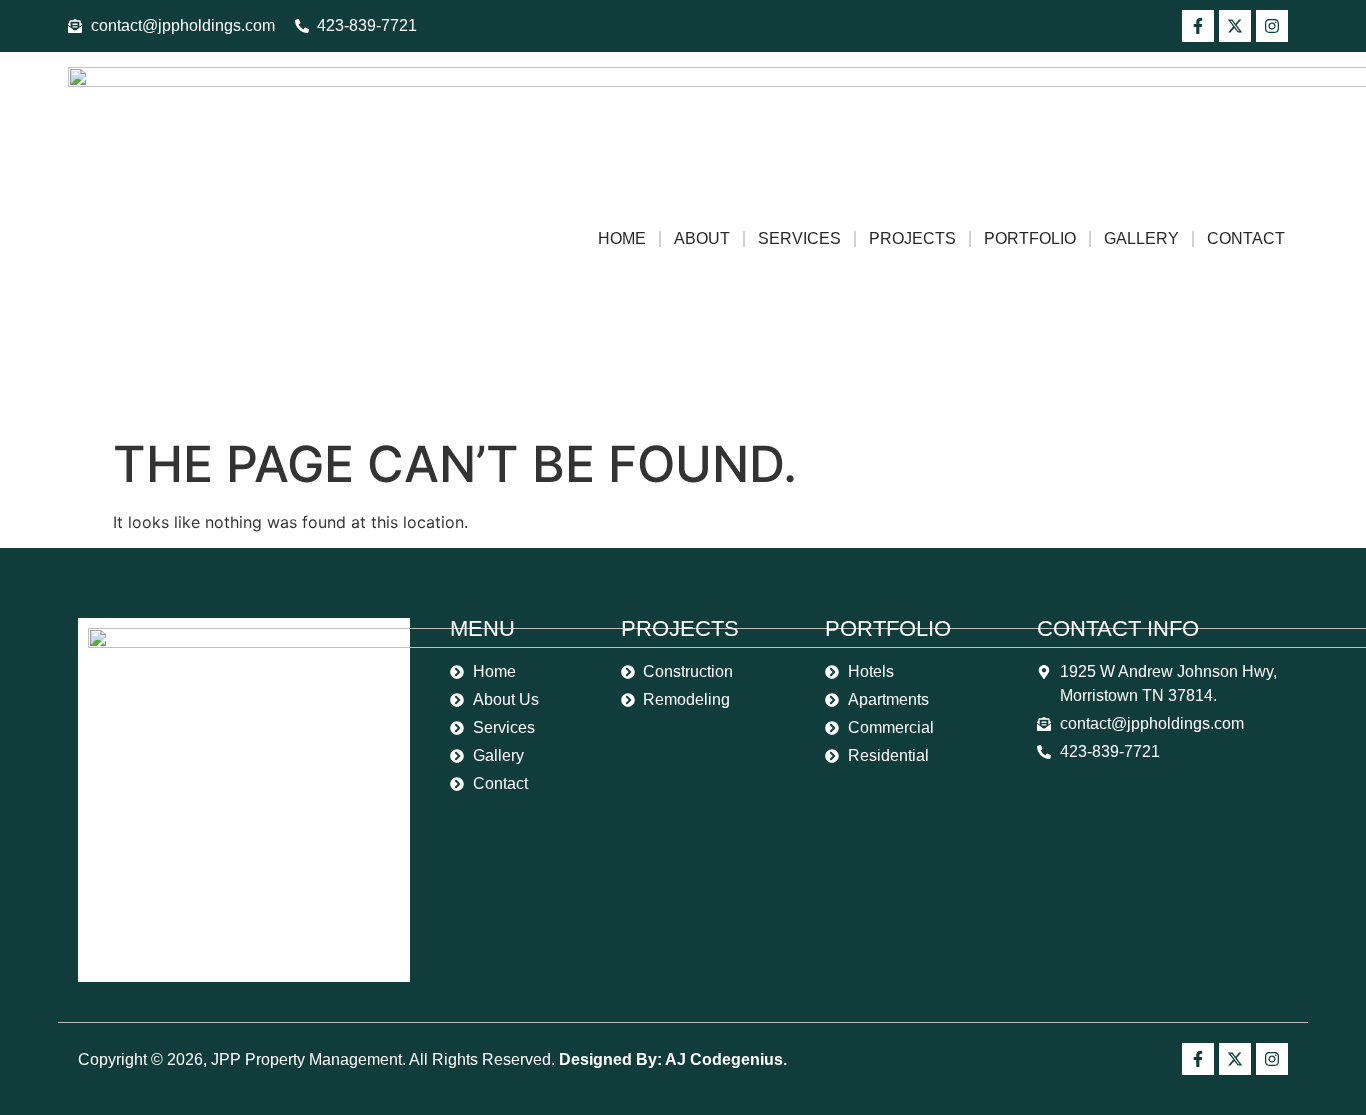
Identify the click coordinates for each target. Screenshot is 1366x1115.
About (702, 238)
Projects (912, 238)
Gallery (1141, 238)
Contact (1246, 238)
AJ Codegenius (724, 1059)
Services (799, 238)
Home (622, 238)
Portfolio (1030, 238)
